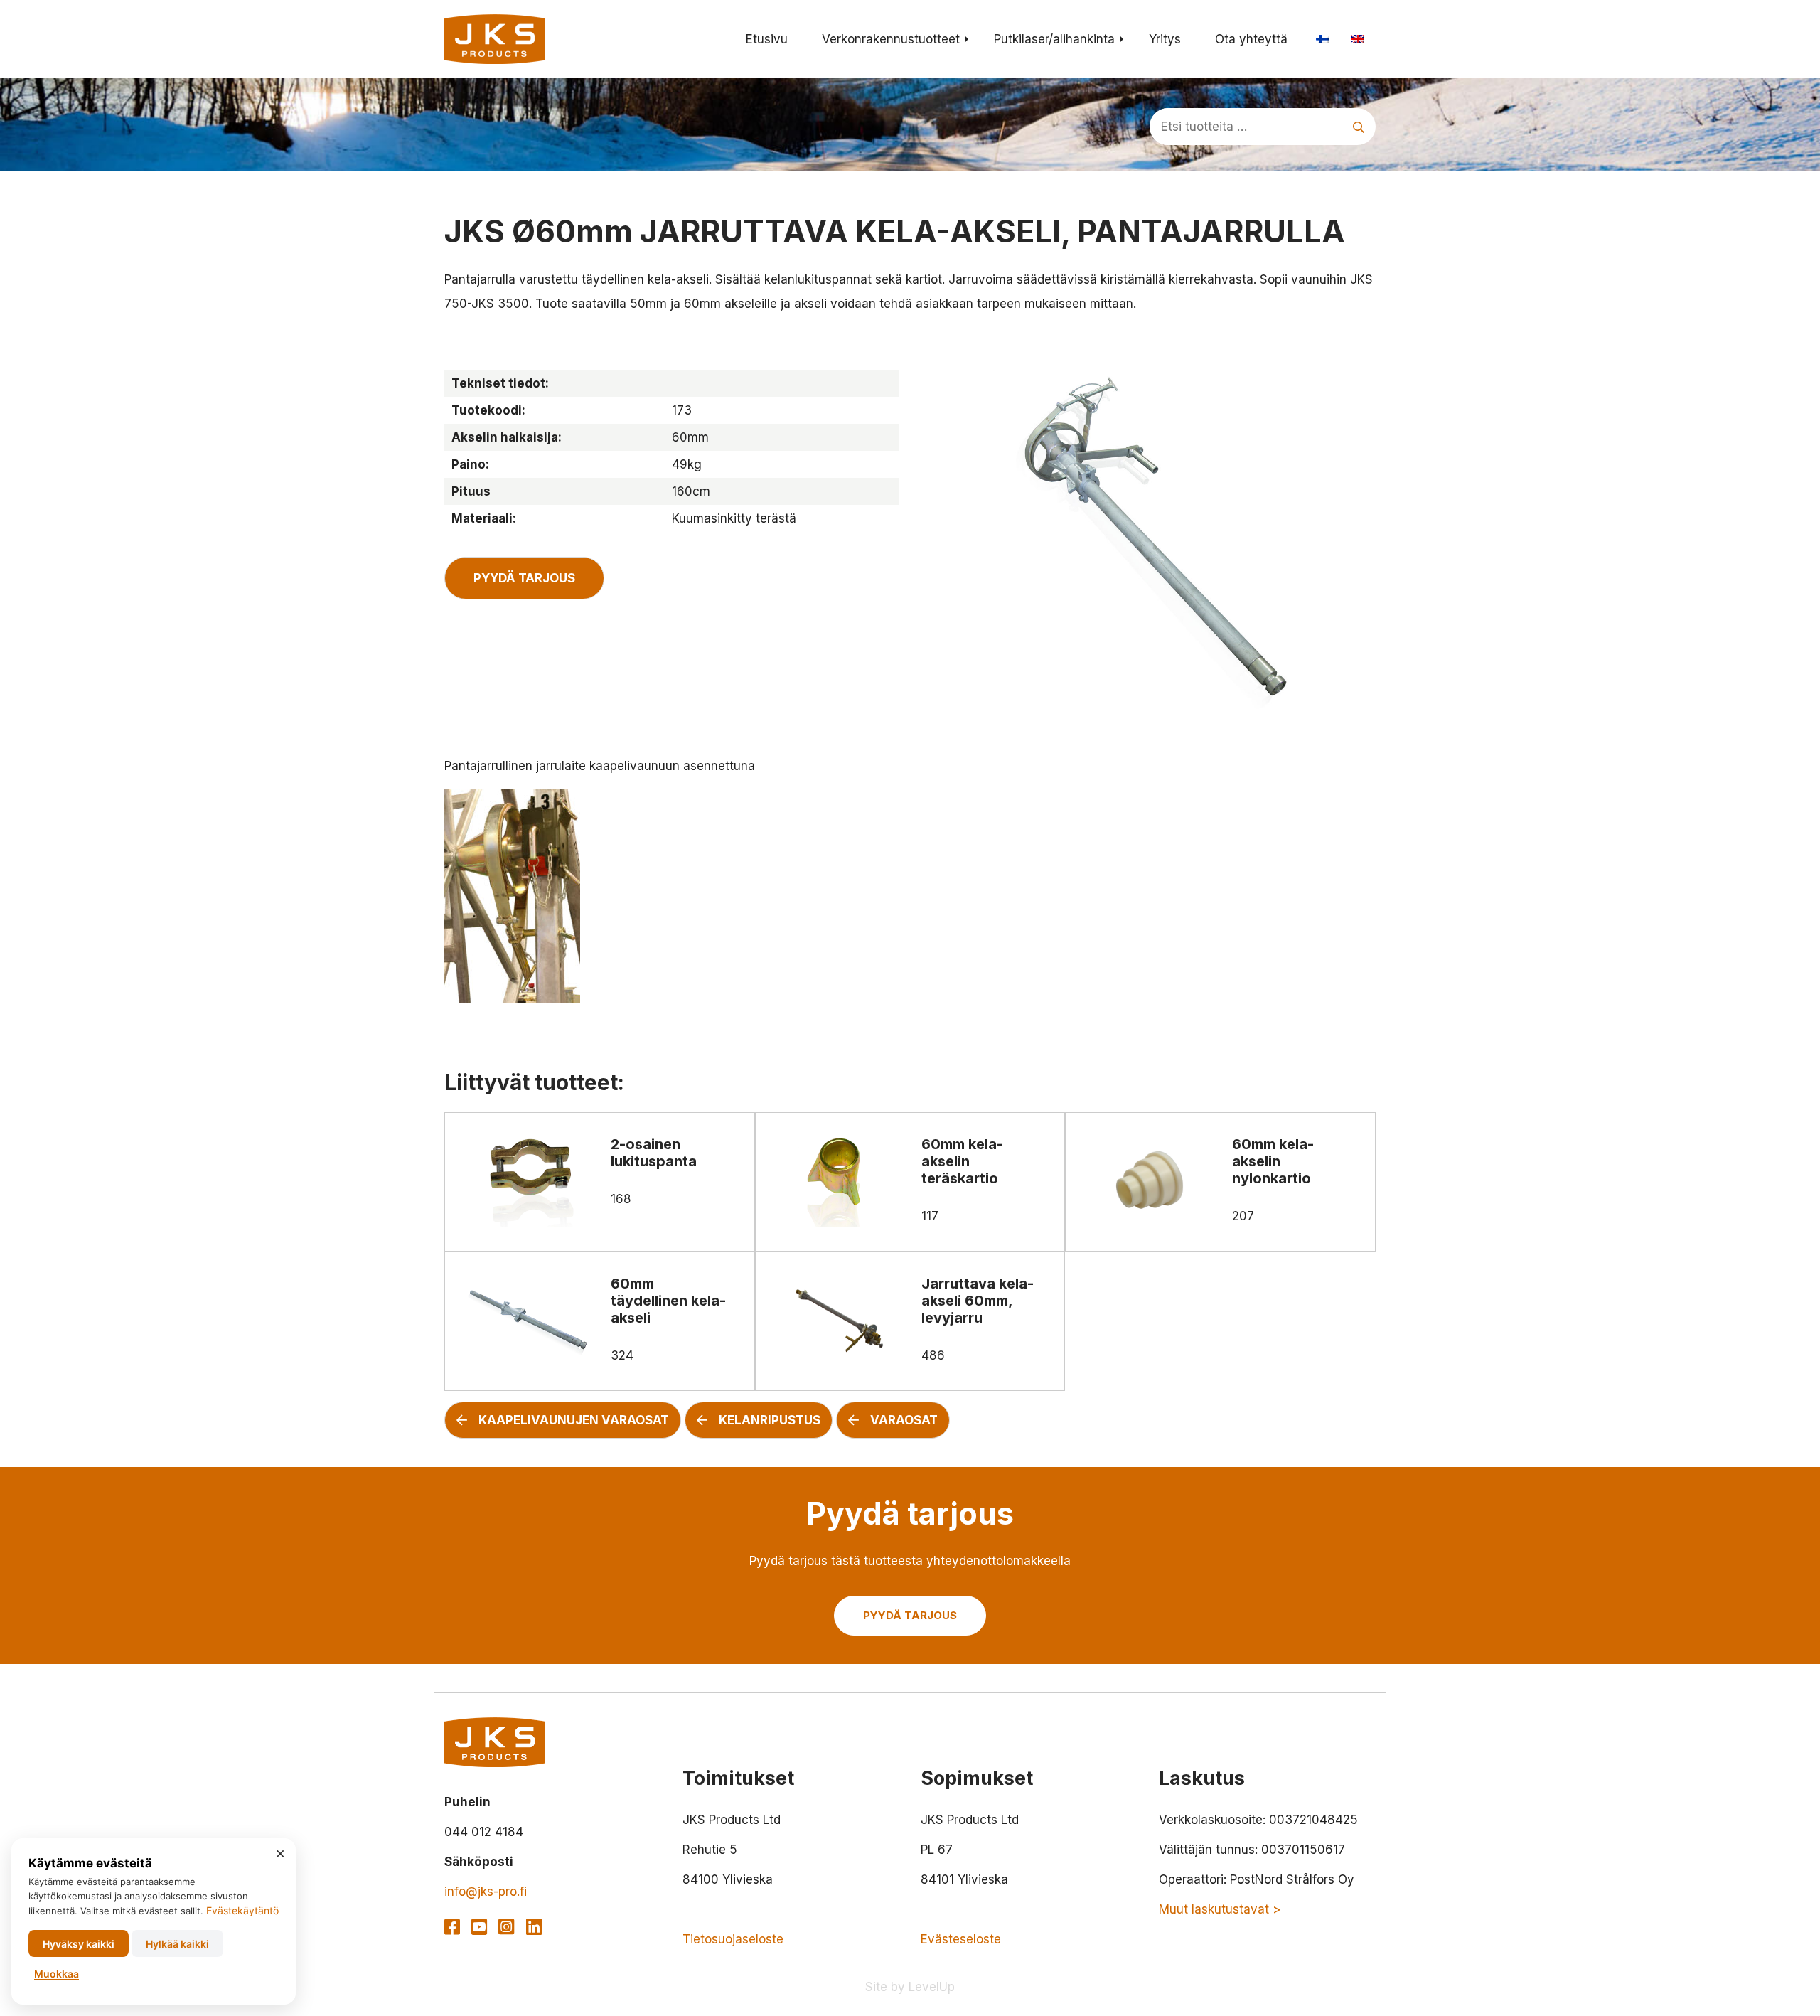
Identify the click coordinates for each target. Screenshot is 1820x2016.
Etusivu (767, 39)
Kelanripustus (770, 1420)
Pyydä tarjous (524, 578)
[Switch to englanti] (1358, 39)
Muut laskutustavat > (1220, 1909)
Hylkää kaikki (177, 1944)
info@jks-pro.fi (486, 1892)
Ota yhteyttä (1251, 39)
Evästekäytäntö (242, 1910)
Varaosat (904, 1420)
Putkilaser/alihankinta (1054, 39)
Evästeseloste (961, 1939)
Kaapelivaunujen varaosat (574, 1420)
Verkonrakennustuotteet (891, 39)
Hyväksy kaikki (79, 1944)
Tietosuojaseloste (733, 1939)
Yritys (1165, 39)
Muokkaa (57, 1974)
